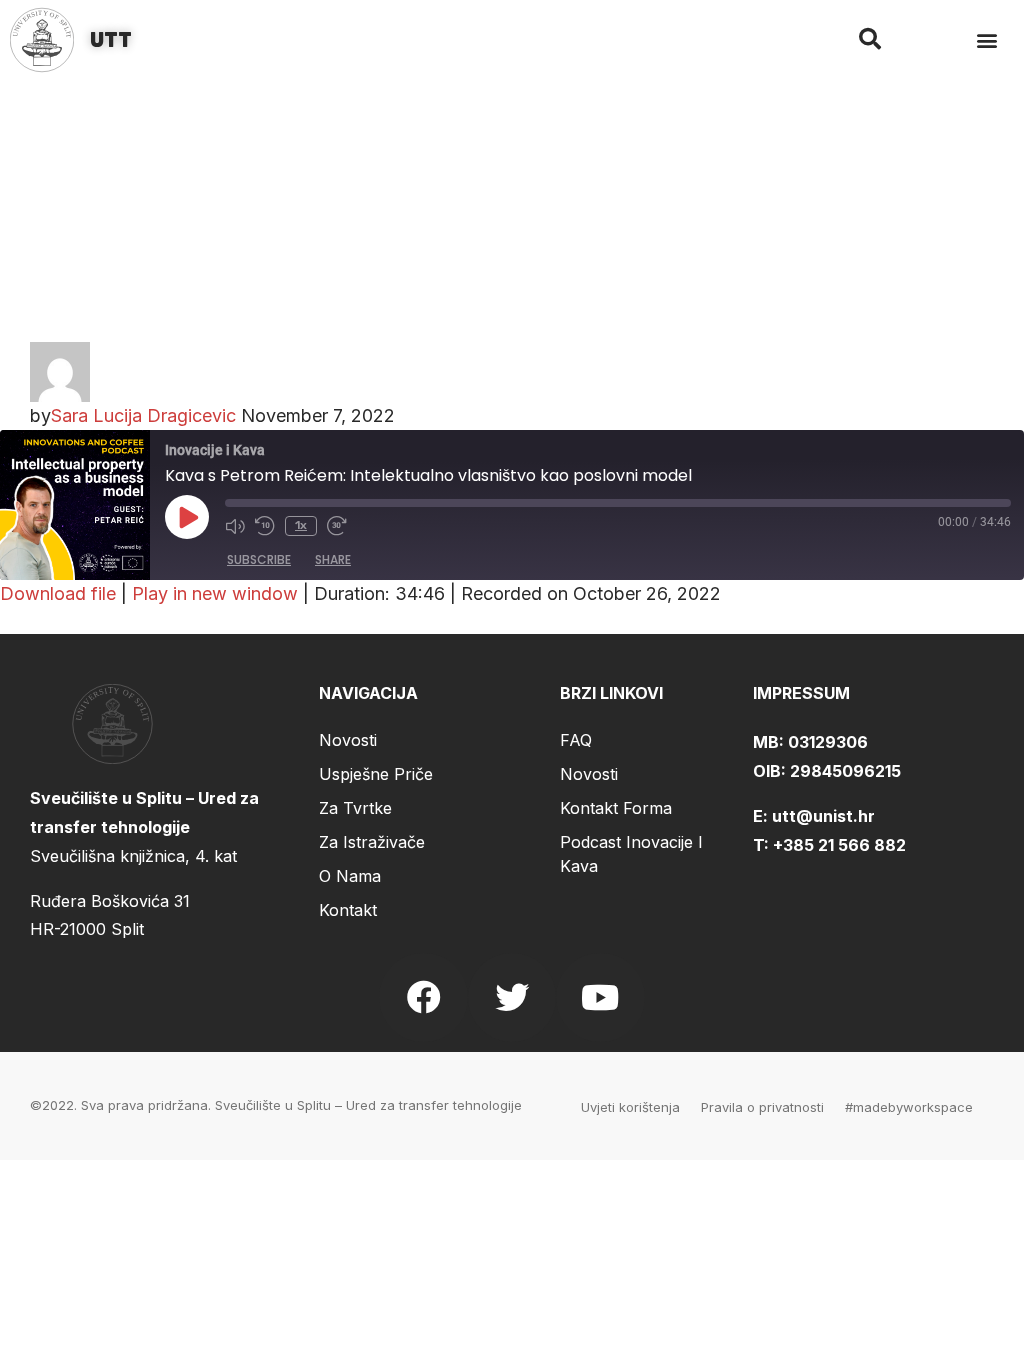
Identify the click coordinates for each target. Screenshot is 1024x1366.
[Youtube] (600, 997)
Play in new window (215, 593)
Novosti (348, 740)
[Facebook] (423, 997)
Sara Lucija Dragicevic (143, 415)
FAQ (576, 740)
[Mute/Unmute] (235, 526)
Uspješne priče (376, 774)
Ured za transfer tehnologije (434, 1105)
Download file (58, 593)
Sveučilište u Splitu (273, 1105)
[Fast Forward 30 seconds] (337, 526)
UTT (111, 40)
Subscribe (259, 559)
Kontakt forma (616, 808)
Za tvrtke (355, 808)
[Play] (187, 517)
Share (333, 559)
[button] (987, 40)
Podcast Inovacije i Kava (631, 854)
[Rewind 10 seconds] (265, 526)
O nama (350, 876)
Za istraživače (372, 842)
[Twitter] (512, 997)
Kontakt (348, 910)
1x (301, 525)
